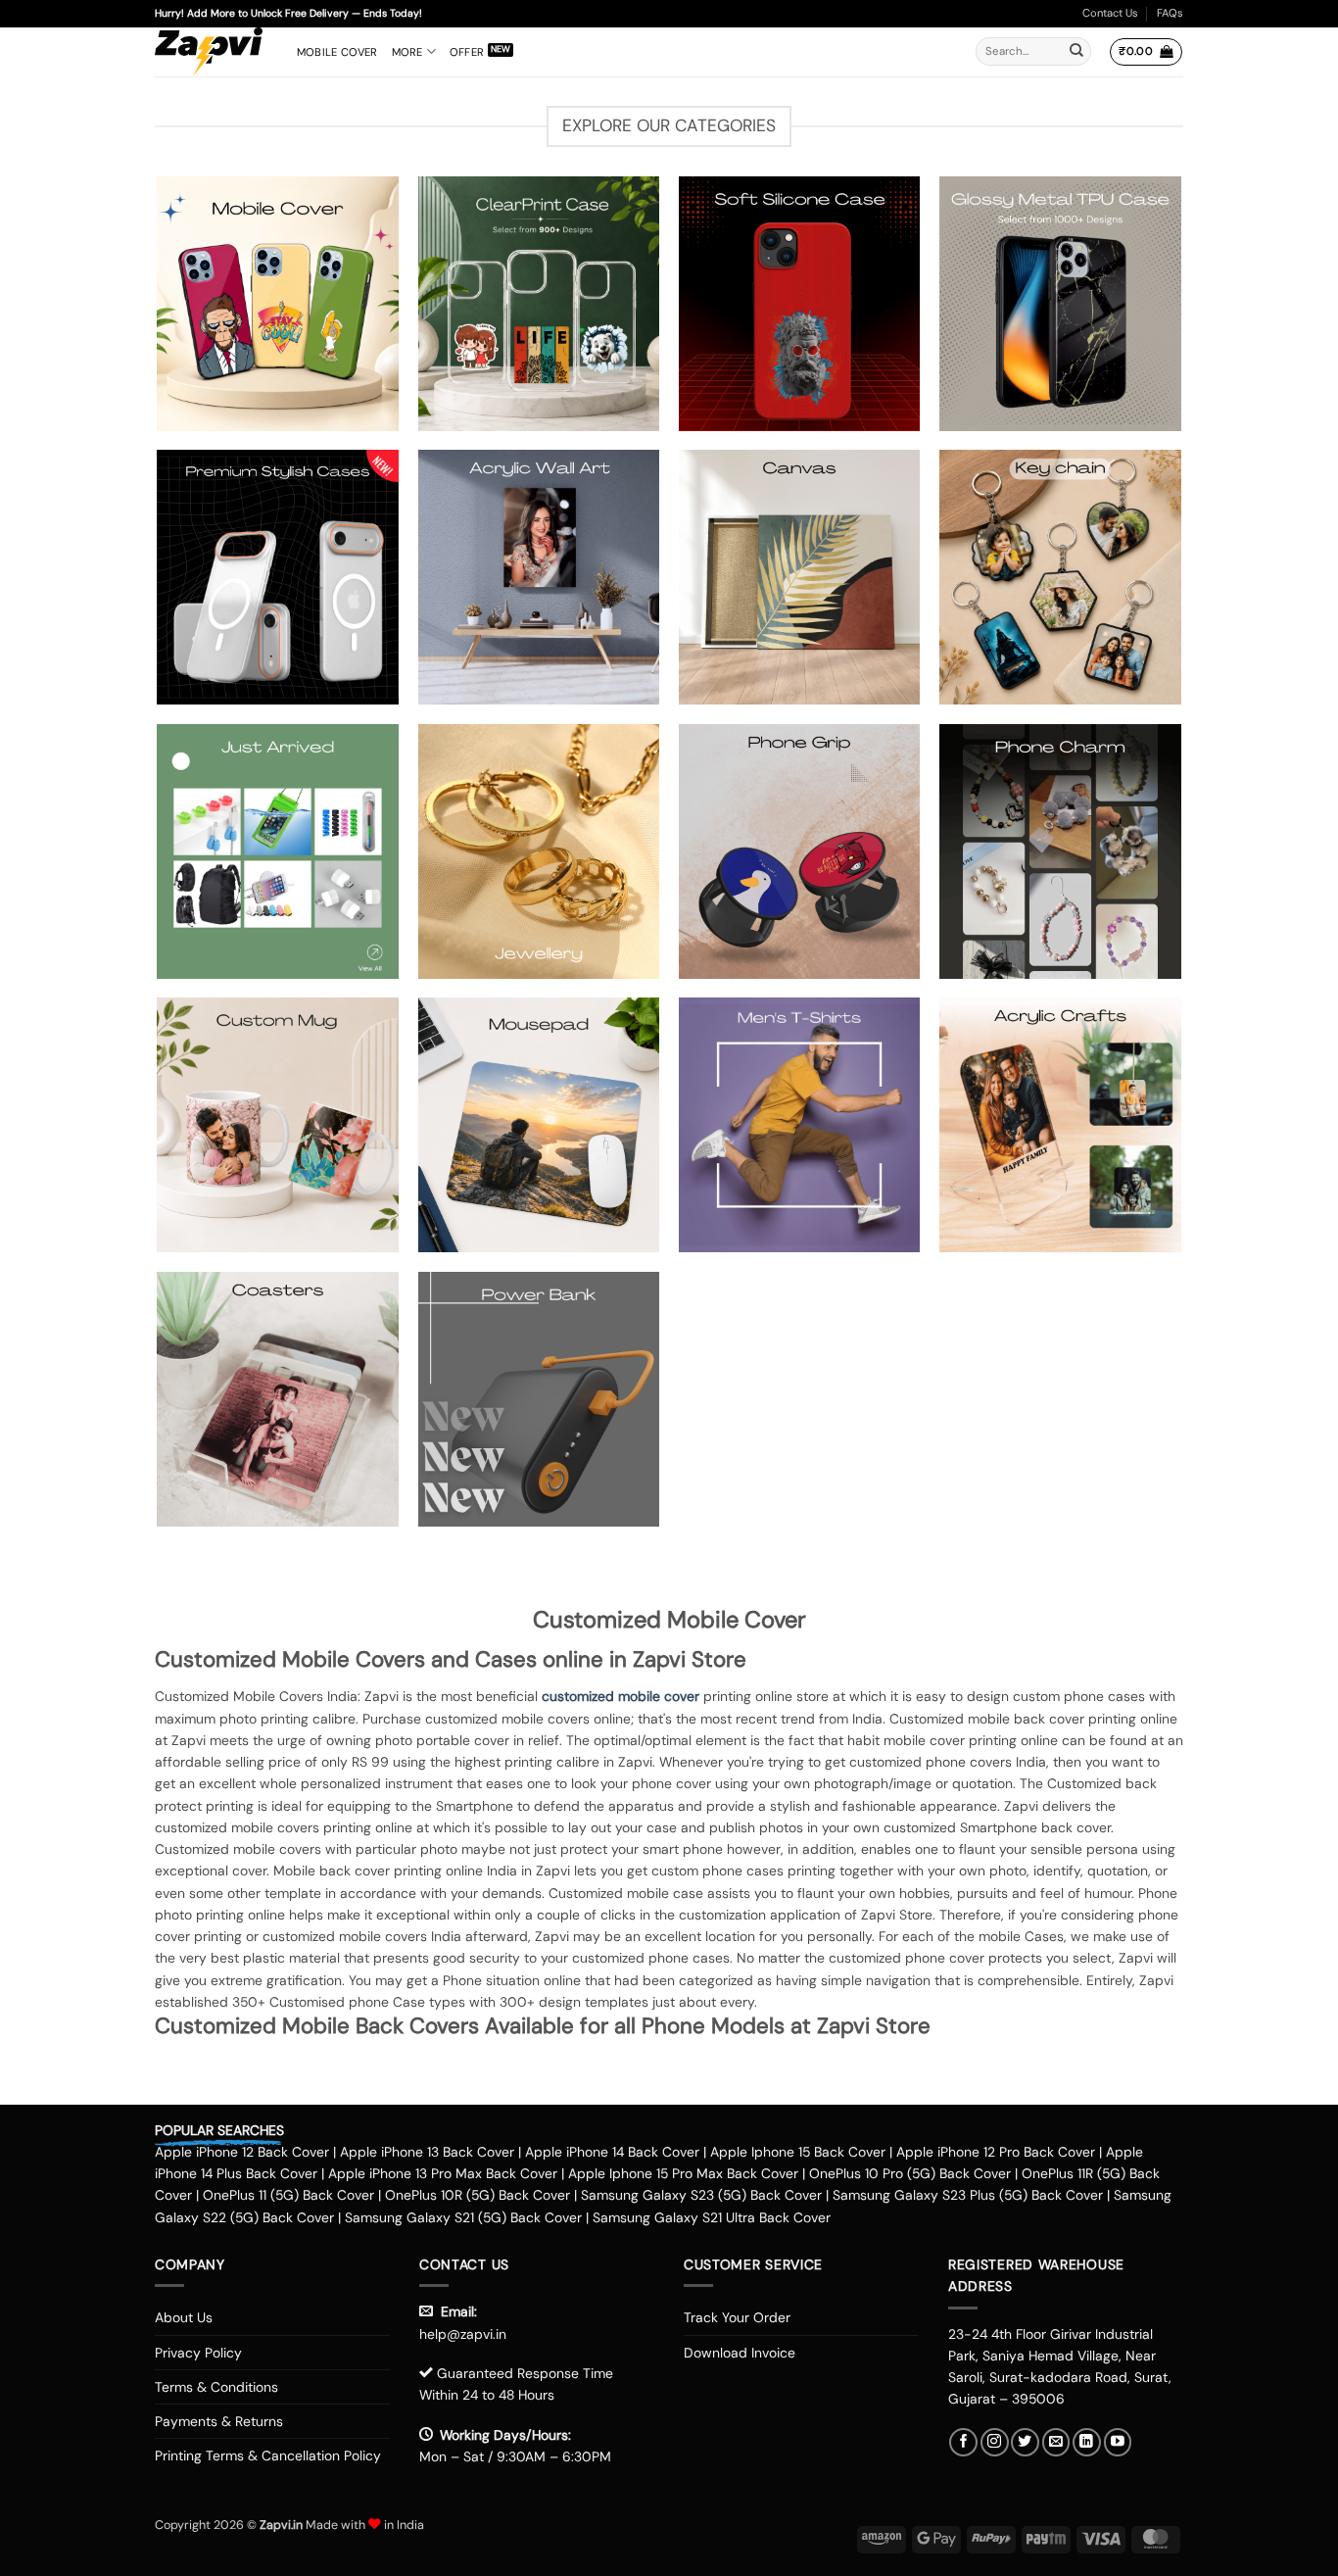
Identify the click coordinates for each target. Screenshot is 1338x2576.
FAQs (1170, 13)
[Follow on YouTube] (1118, 2442)
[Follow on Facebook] (963, 2442)
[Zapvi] (211, 52)
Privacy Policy (198, 2353)
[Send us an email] (1056, 2442)
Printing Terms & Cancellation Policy (268, 2455)
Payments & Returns (219, 2421)
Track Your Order (737, 2317)
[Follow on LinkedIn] (1087, 2442)
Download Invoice (740, 2353)
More (407, 52)
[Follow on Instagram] (995, 2442)
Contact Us (1110, 13)
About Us (184, 2317)
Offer (467, 52)
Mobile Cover (337, 52)
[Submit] (1076, 52)
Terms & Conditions (216, 2387)
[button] (1146, 52)
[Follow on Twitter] (1025, 2442)
